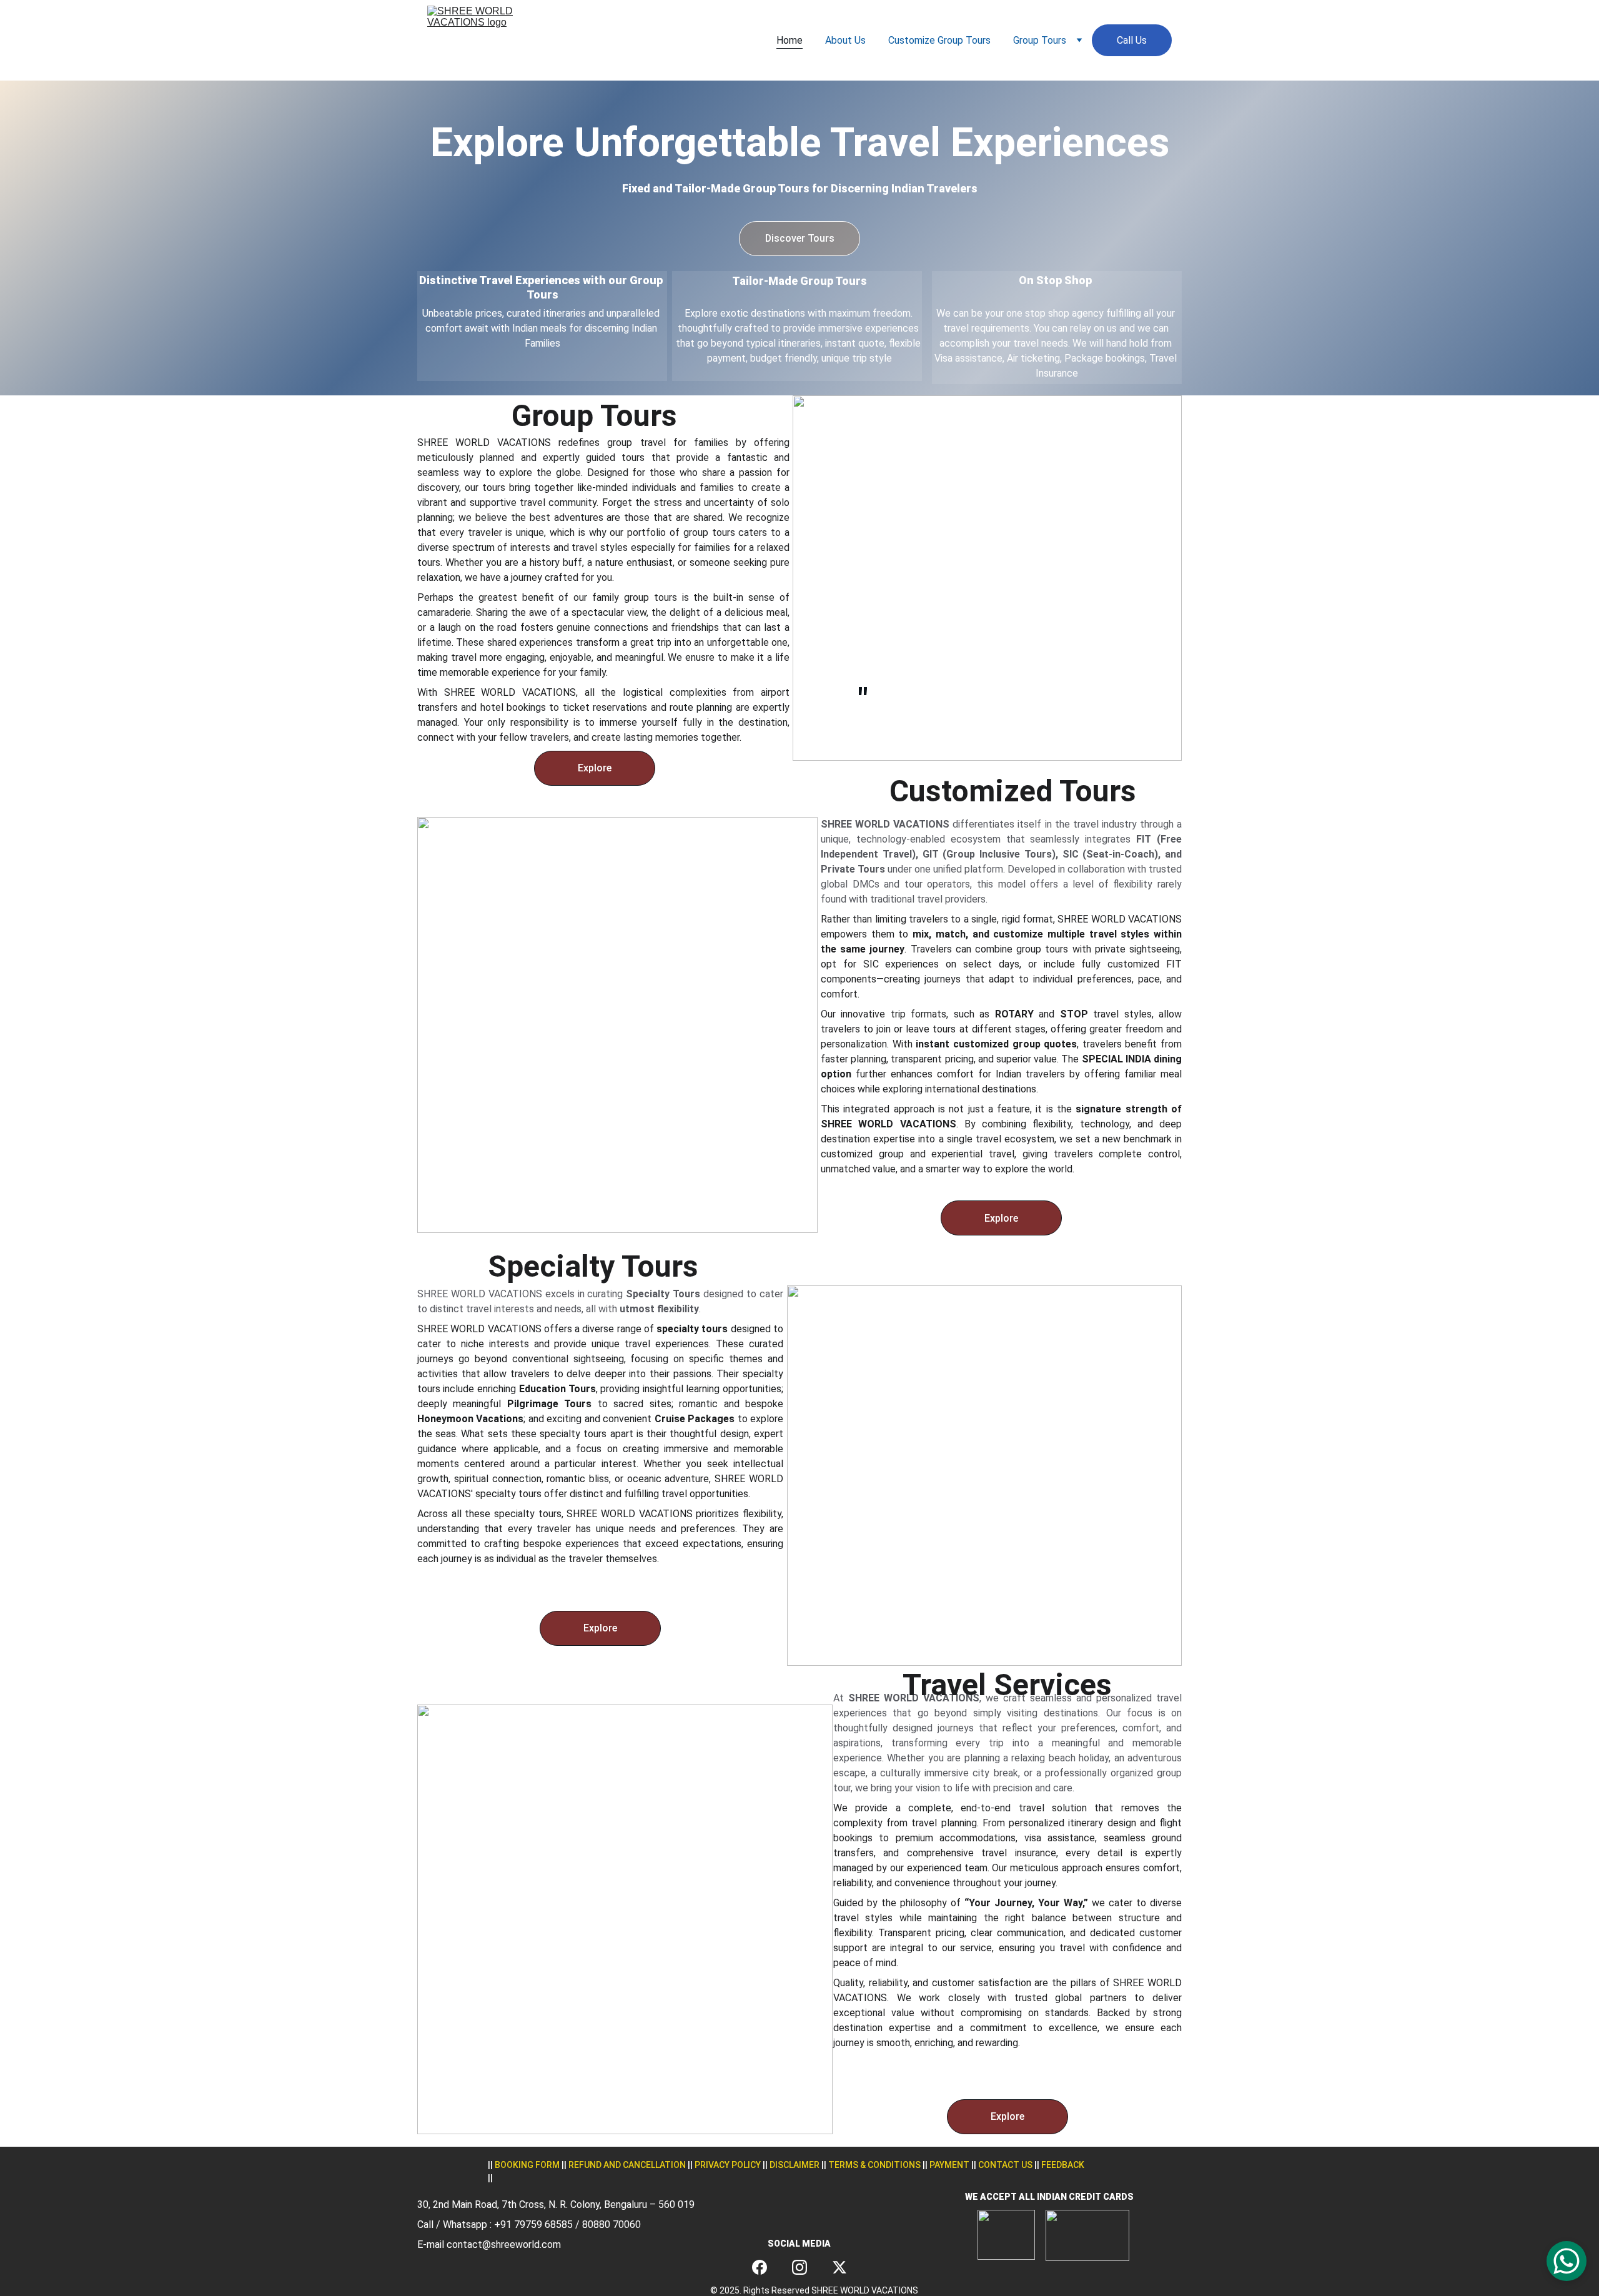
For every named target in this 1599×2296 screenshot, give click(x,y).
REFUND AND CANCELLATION (627, 2165)
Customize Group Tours (939, 40)
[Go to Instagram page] (799, 2267)
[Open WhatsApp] (1567, 2261)
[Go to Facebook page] (760, 2267)
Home (790, 40)
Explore (595, 768)
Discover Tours (800, 238)
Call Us (1132, 40)
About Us (845, 40)
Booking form (527, 2165)
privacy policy (728, 2165)
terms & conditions (874, 2165)
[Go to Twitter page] (839, 2267)
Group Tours (1040, 40)
